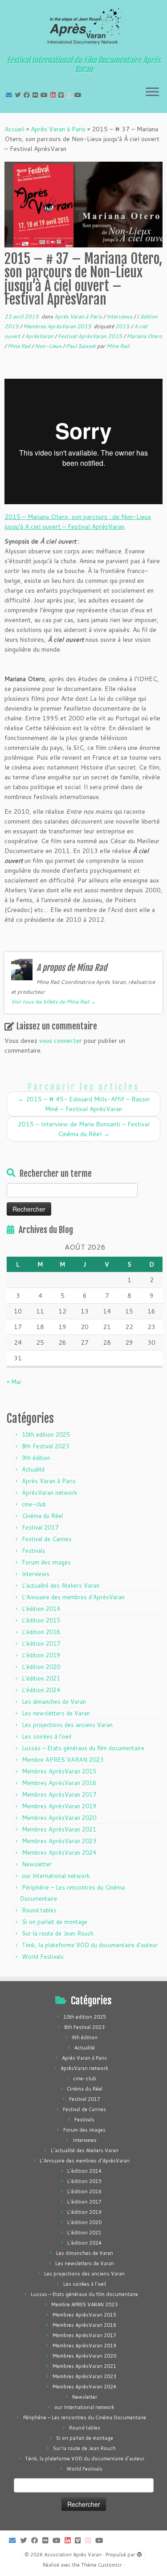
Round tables (39, 1910)
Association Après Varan (73, 2555)
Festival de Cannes (47, 1539)
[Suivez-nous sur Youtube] (79, 95)
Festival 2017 (40, 1527)
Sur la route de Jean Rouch (58, 1933)
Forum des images (46, 1562)
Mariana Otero (144, 336)
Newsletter (37, 1864)
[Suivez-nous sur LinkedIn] (54, 95)
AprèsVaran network (50, 1493)
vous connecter (61, 1041)
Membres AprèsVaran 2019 (59, 1806)
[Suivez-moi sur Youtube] (45, 95)
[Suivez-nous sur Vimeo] (62, 95)
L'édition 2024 (41, 1690)
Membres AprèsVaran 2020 (59, 1818)
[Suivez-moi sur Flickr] (37, 95)
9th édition (36, 1458)
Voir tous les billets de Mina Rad (53, 1002)
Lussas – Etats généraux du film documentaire (83, 1748)
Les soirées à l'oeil (47, 1736)
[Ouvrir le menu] (152, 92)
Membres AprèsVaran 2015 (58, 326)
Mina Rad (20, 346)
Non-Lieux (49, 346)
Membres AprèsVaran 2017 (59, 1794)
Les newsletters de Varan (56, 1713)
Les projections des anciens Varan (67, 1725)
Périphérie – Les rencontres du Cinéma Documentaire (85, 2417)
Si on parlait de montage (55, 1922)
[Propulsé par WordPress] (139, 2553)
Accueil (14, 129)
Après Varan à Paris (58, 129)
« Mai (14, 1382)
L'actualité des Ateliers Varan (61, 1585)
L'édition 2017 (41, 1643)
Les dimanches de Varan (54, 1702)
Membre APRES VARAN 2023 (63, 1760)
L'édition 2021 (41, 1678)
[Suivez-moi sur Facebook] (28, 95)
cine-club (34, 1504)
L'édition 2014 (41, 1609)
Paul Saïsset (81, 346)
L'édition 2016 (41, 1632)
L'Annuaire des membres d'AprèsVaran (73, 1597)
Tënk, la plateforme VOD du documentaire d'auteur (90, 1945)
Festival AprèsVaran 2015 (91, 336)
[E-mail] (10, 95)
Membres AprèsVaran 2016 (59, 1783)
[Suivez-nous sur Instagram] (70, 95)
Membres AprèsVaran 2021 (59, 1829)
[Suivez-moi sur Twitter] (19, 95)
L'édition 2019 (41, 1655)
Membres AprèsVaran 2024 (59, 1853)
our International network (56, 1876)
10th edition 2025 (46, 1434)
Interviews (120, 316)
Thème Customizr (101, 2565)
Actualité (33, 1469)
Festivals (34, 1551)
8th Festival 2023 (45, 1446)
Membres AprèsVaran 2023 (59, 1841)
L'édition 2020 (41, 1667)
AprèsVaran (40, 336)
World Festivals (43, 1957)
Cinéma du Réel (42, 1516)
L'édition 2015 (41, 1620)
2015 (123, 326)
